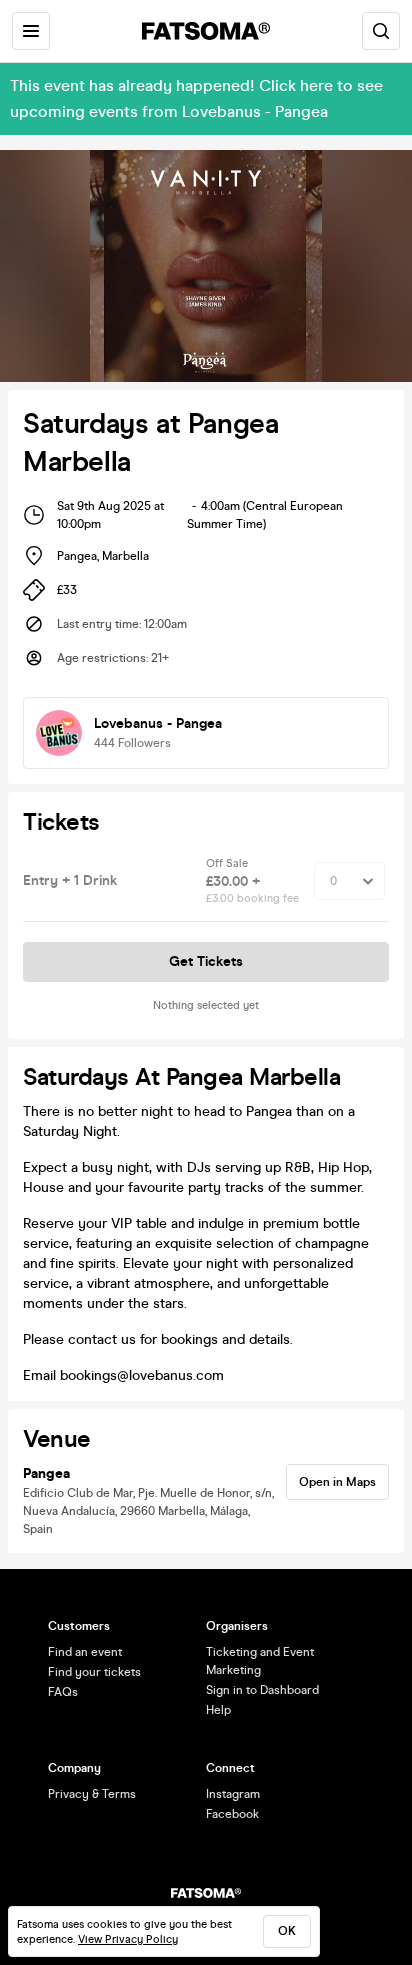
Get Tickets (206, 961)
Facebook (232, 1814)
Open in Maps (337, 1482)
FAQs (63, 1692)
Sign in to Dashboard (262, 1690)
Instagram (233, 1794)
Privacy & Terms (92, 1794)
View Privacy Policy (128, 1939)
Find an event (85, 1652)
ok (287, 1931)
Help (218, 1710)
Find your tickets (94, 1672)
